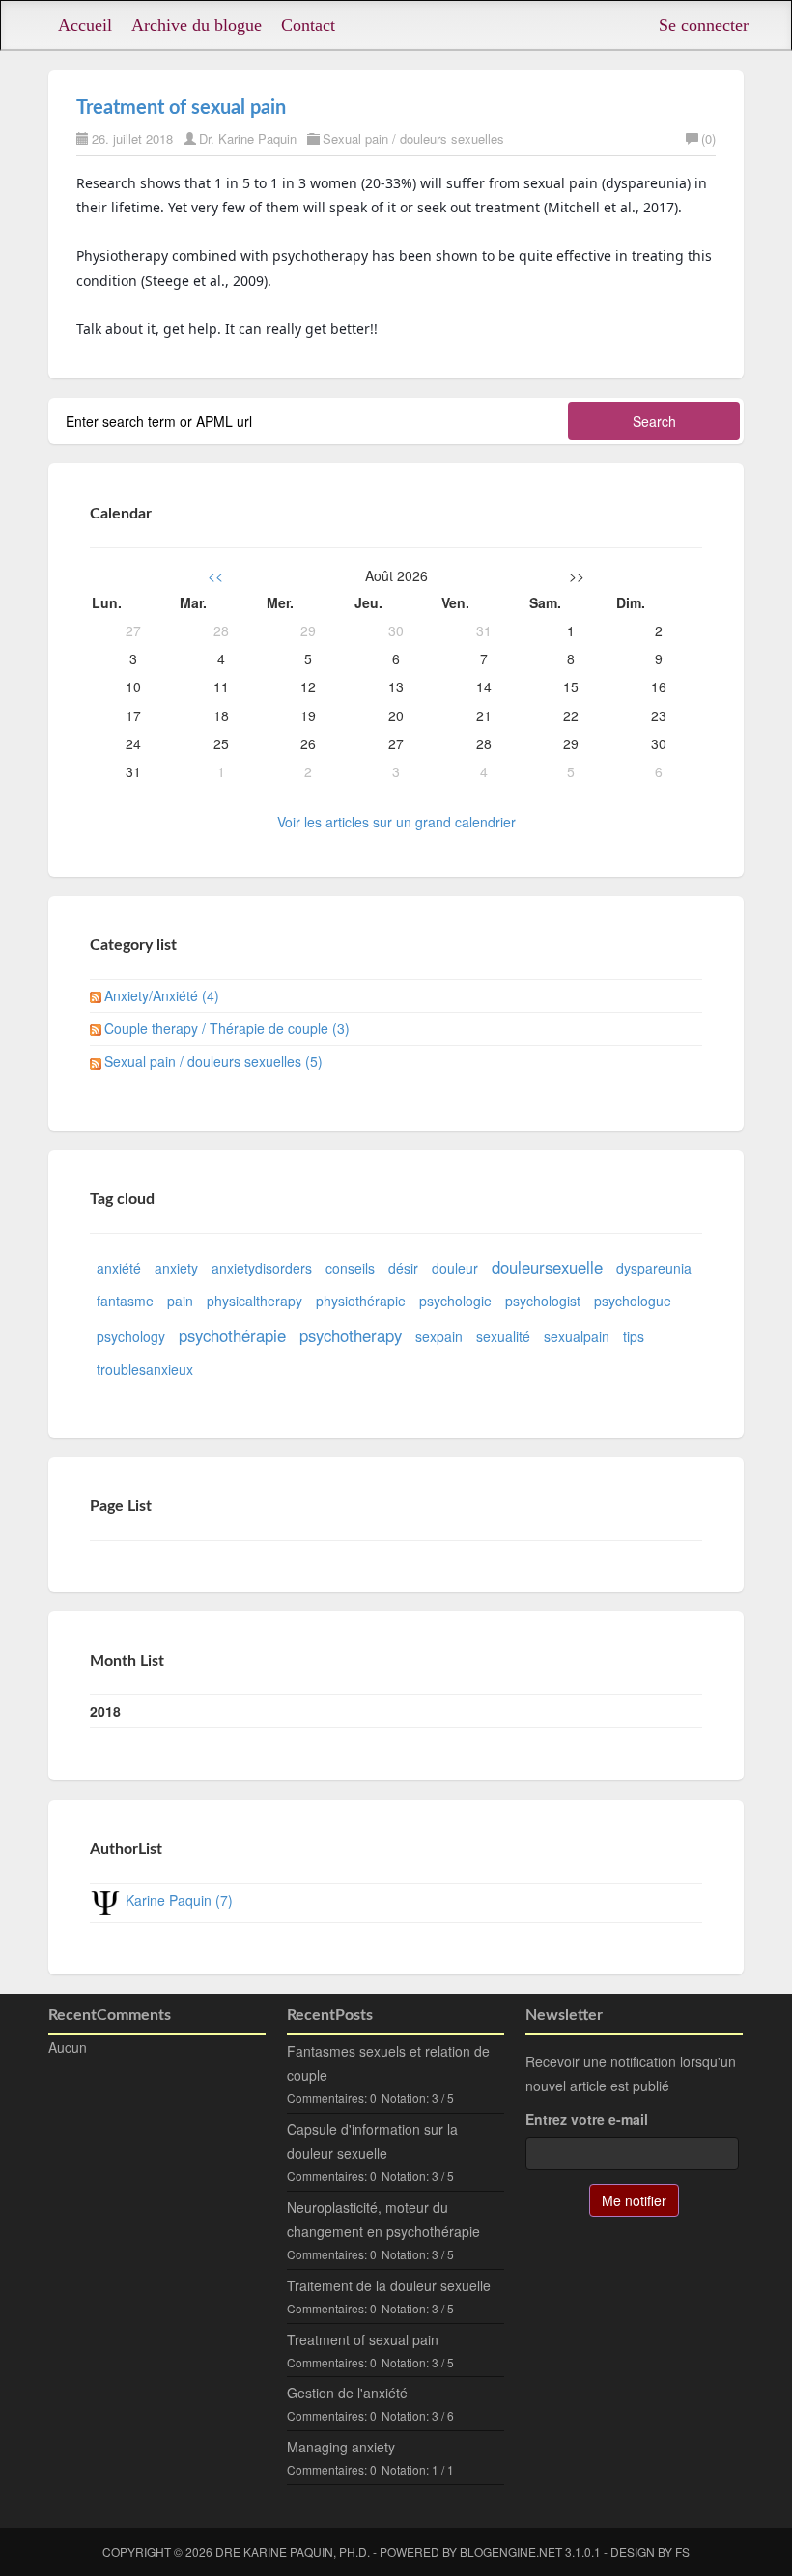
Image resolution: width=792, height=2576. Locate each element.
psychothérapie (232, 1335)
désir (403, 1268)
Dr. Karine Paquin (248, 139)
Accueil (85, 25)
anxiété (119, 1268)
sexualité (503, 1336)
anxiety (176, 1268)
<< (215, 575)
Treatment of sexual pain (181, 108)
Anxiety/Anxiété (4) (162, 995)
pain (180, 1301)
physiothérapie (361, 1301)
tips (634, 1336)
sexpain (439, 1336)
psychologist (543, 1301)
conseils (350, 1268)
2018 (105, 1711)
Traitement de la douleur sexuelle (389, 2285)
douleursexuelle (547, 1267)
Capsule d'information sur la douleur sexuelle (372, 2141)
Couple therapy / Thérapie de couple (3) (227, 1028)
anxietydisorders (262, 1268)
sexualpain (577, 1336)
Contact (308, 25)
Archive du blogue (197, 25)
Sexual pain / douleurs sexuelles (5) (213, 1061)
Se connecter (704, 25)
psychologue (633, 1301)
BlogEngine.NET (511, 2551)
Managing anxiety (341, 2447)
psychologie (455, 1301)
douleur (455, 1268)
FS (682, 2551)
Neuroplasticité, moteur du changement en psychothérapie (383, 2219)
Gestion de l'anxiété (347, 2393)
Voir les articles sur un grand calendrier (396, 822)
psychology (131, 1336)
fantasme (125, 1301)
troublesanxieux (145, 1369)
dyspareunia (654, 1268)
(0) (708, 139)
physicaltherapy (255, 1301)
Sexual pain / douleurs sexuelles (413, 139)
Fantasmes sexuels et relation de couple (388, 2063)
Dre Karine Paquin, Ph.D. (293, 2551)
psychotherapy (351, 1335)
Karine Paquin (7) (179, 1900)
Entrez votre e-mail (587, 2119)
